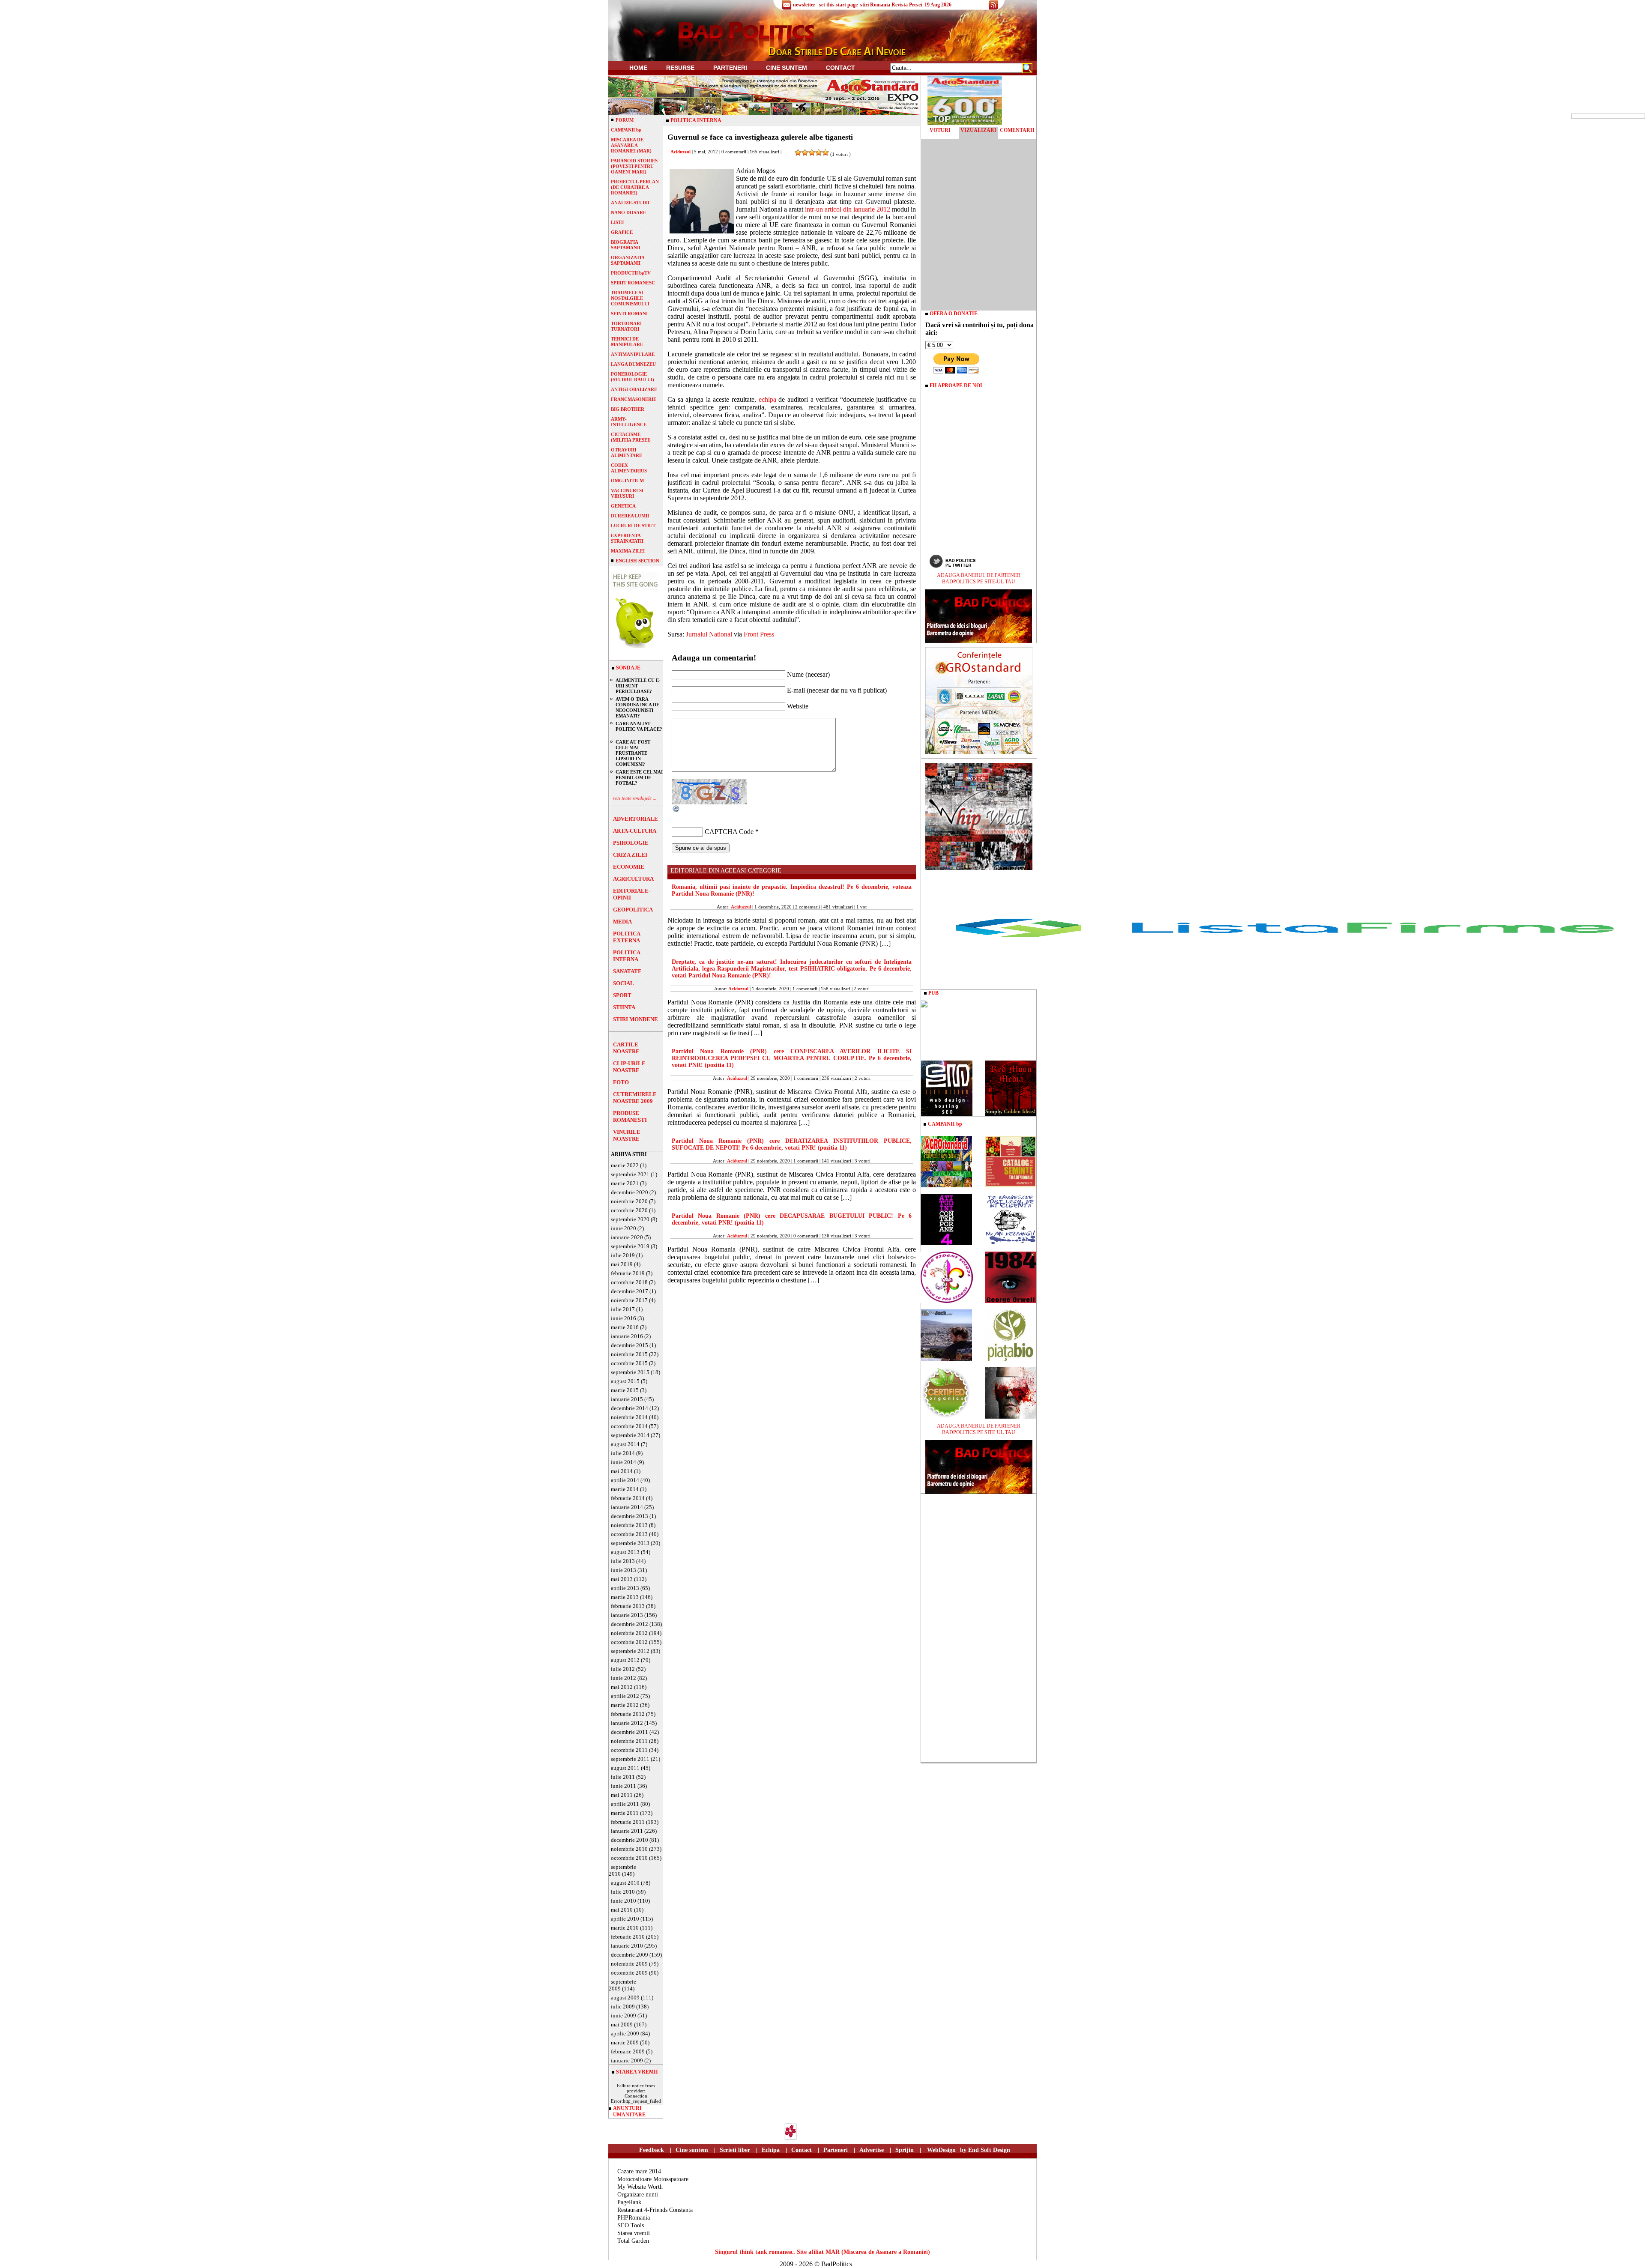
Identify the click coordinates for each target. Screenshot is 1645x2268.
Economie (629, 867)
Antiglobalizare (634, 389)
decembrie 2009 (630, 1955)
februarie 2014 (628, 1498)
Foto (621, 1082)
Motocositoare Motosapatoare (653, 2179)
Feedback (652, 2150)
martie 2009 (625, 2042)
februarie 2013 (628, 1606)
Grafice (622, 232)
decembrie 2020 (630, 1192)
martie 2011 (625, 1813)
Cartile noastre (626, 1048)
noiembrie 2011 (629, 1741)
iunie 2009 (624, 2016)
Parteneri (836, 2150)
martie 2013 (625, 1597)
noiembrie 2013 (629, 1525)
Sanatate (627, 971)
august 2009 (625, 1998)
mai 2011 (622, 1795)
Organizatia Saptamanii (628, 260)
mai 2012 (622, 1687)
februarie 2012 (628, 1714)
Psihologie (631, 843)
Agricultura (633, 879)
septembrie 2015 (630, 1372)
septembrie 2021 (630, 1174)
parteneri (730, 68)
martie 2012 (625, 1705)
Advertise (872, 2150)
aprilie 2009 (625, 2033)
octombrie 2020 (629, 1210)
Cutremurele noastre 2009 (635, 1098)
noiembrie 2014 (629, 1417)
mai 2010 (622, 1910)
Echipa (771, 2150)
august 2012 (625, 1660)
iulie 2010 (623, 1892)
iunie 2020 (624, 1228)
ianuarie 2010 (627, 1946)
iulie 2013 (623, 1561)
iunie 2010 (624, 1901)
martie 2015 (625, 1390)
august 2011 (625, 1768)
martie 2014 (625, 1489)
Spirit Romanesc (633, 283)
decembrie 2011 (630, 1732)
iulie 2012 (623, 1669)
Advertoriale (636, 819)
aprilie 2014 (625, 1480)
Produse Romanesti (630, 1116)
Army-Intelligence (629, 422)
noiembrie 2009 (629, 1964)
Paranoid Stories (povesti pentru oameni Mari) (634, 166)
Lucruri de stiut (633, 526)
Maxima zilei (628, 551)
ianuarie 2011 (627, 1831)
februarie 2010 (628, 1937)
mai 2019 (622, 1264)
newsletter (804, 5)
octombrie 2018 (629, 1282)
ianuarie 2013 (627, 1615)
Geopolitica (633, 910)
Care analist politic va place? (639, 726)
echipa (767, 399)
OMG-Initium (627, 481)
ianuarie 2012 (627, 1723)
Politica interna (627, 956)
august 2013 (625, 1552)
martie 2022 (625, 1165)
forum (625, 120)
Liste (618, 222)
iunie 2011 (624, 1786)
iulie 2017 (623, 1309)
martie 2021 (625, 1183)
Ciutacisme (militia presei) (631, 437)
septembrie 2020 (630, 1219)
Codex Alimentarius (629, 468)
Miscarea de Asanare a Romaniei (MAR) (631, 145)
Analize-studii (630, 203)
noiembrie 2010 (629, 1849)
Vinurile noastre (627, 1135)
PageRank (629, 2202)
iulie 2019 (623, 1255)
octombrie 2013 (629, 1534)
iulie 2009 (623, 2007)
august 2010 (625, 1883)
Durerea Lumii (630, 516)
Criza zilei (630, 855)
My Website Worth (640, 2187)
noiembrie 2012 (629, 1633)
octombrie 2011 (629, 1750)
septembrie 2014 (630, 1435)
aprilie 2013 (625, 1588)
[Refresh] (676, 811)
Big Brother (628, 409)
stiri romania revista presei (891, 5)
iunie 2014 (624, 1462)
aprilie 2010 (625, 1919)
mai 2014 (622, 1471)
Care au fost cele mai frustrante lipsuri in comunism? (633, 753)
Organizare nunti (638, 2195)
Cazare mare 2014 (639, 2171)
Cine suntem (787, 68)
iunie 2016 (624, 1318)
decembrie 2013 (630, 1516)
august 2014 (625, 1444)
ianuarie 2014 (627, 1507)
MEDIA (622, 922)
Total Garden (633, 2241)
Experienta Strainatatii (627, 538)
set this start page (838, 5)
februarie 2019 (628, 1273)
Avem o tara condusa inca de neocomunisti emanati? (637, 707)
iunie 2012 (624, 1678)
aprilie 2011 (625, 1804)
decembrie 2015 (630, 1345)
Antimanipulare (633, 354)
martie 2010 (625, 1928)
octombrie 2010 (629, 1858)
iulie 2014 (623, 1453)
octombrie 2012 (629, 1642)
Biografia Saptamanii (626, 245)
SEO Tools (631, 2225)
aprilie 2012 (625, 1696)
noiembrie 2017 (629, 1300)
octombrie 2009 (629, 1973)
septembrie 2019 (630, 1246)
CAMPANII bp (626, 130)
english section (637, 561)
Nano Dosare (628, 212)
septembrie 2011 (630, 1759)
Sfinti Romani (629, 314)
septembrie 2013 (630, 1543)
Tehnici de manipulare (627, 342)
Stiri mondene (636, 1019)
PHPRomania (634, 2218)
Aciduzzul (680, 152)
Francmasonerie (634, 399)
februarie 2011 (628, 1822)
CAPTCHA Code (729, 832)
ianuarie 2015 (627, 1399)
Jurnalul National (709, 634)
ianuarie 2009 (627, 2060)
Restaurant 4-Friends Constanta (655, 2210)
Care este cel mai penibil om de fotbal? (639, 777)
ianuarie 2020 (627, 1237)
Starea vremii (634, 2233)
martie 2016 (625, 1327)
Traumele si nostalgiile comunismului (630, 298)
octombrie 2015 (629, 1363)
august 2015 (625, 1381)
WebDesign (941, 2150)
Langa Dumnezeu (633, 364)
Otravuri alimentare (627, 453)
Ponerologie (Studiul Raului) (633, 377)
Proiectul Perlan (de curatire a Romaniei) (635, 187)
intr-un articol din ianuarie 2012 (848, 209)
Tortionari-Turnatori (627, 326)
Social (624, 983)
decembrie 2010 (630, 1840)
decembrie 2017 (630, 1291)
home (638, 68)
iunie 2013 (624, 1570)
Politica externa (627, 937)
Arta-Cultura (635, 831)
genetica (623, 506)
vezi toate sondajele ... (635, 798)
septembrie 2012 (630, 1651)
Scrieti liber (735, 2150)
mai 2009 (622, 2024)
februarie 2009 (628, 2051)
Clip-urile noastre (629, 1067)
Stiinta (624, 1007)
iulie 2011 (623, 1777)
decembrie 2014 (630, 1408)
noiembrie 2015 (629, 1354)
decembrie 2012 (630, 1624)
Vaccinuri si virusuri (627, 493)
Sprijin (905, 2150)
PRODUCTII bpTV (631, 273)
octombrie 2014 (629, 1426)
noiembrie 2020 (629, 1201)
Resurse (680, 68)
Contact (840, 68)
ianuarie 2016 (627, 1336)
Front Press (759, 634)
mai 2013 (622, 1579)
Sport (622, 995)
